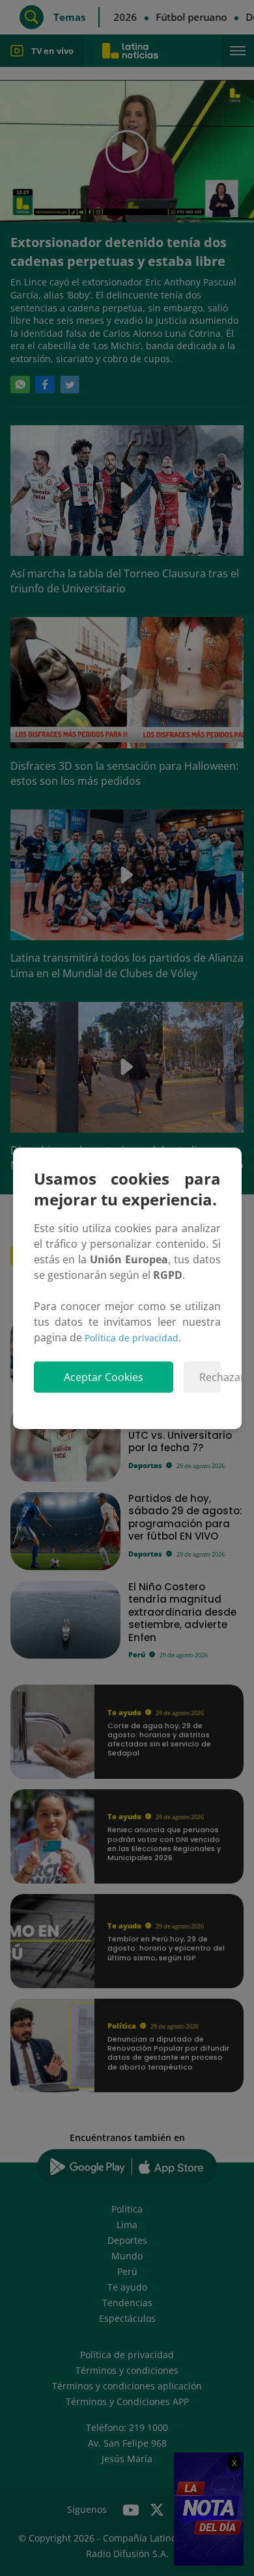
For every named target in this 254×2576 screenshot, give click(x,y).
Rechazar (210, 1377)
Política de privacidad (132, 1338)
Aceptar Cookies (104, 1377)
